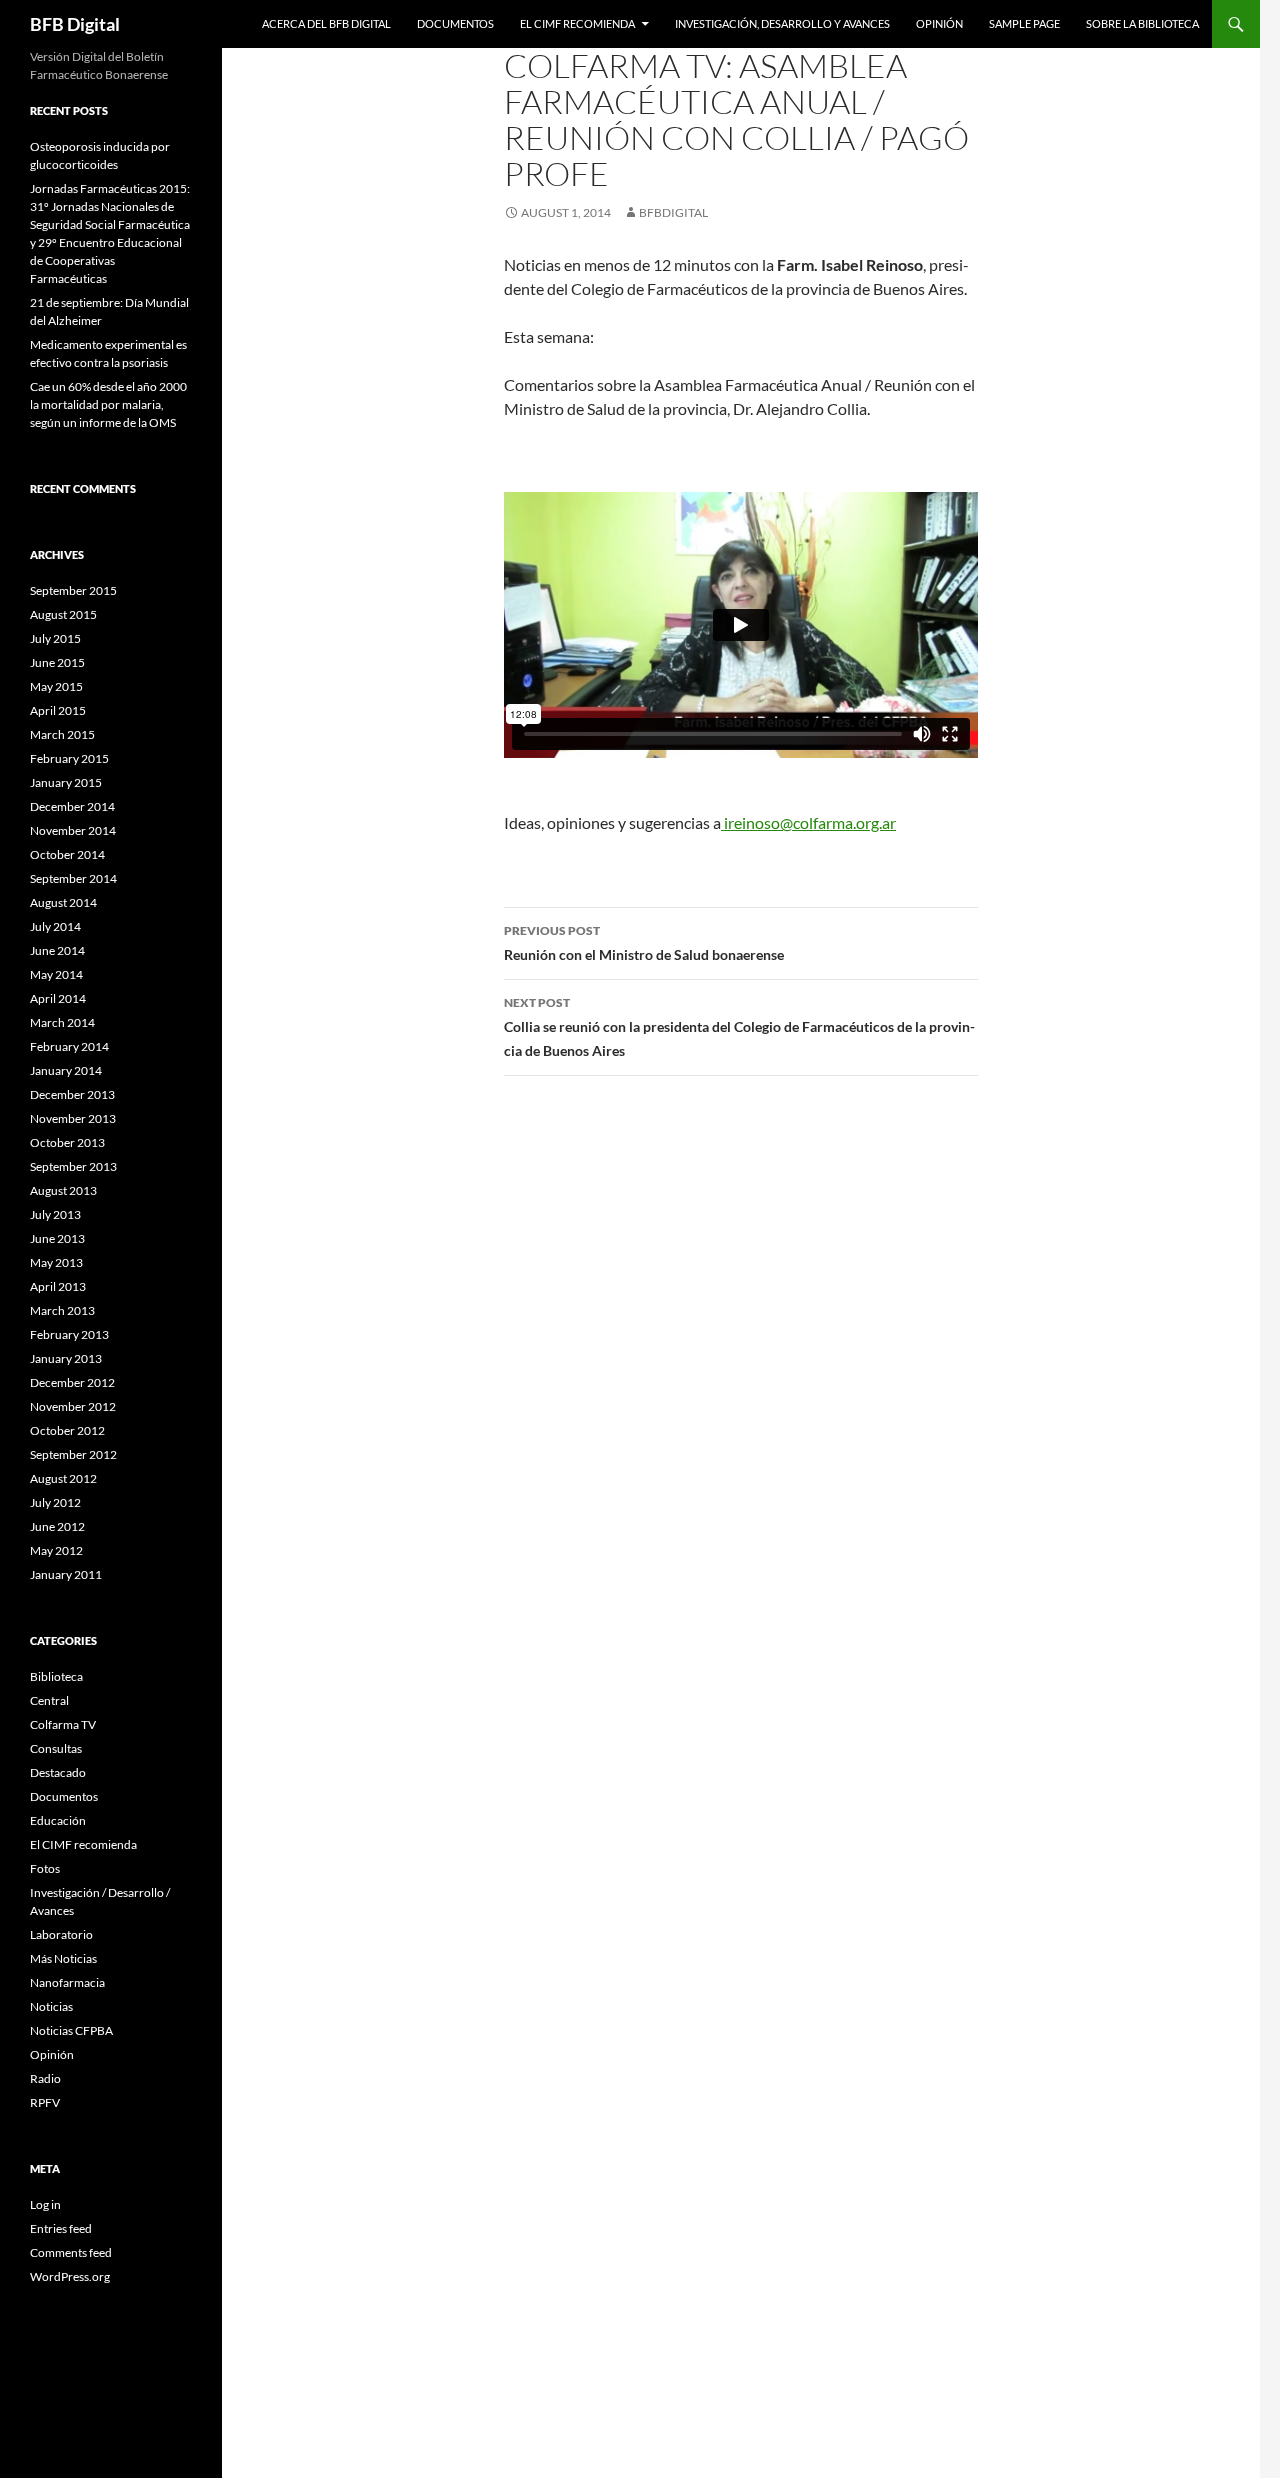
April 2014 (58, 998)
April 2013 (58, 1286)
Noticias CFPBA (71, 2030)
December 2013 (72, 1094)
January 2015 (66, 782)
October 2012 (67, 1430)
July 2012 (55, 1502)
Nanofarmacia (67, 1982)
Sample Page (1024, 23)
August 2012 (63, 1478)
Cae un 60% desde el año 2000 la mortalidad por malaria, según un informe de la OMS (108, 404)
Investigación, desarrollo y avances (782, 23)
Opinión (939, 23)
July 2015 (55, 638)
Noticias (51, 2006)
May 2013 (56, 1262)
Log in (45, 2204)
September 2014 (73, 878)
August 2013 (63, 1190)
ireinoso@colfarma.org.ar (808, 822)
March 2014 (62, 1022)
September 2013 (73, 1166)
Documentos (455, 23)
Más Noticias (63, 1958)
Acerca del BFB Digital (326, 23)
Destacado (58, 1772)
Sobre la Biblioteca (1142, 23)
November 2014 (73, 830)
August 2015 (63, 614)
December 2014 (72, 806)
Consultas (56, 1748)
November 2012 (73, 1406)
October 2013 (67, 1142)
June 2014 (57, 950)
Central (49, 1700)
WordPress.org (70, 2276)
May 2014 (56, 974)
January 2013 (66, 1358)
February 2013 (69, 1334)
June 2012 (57, 1526)
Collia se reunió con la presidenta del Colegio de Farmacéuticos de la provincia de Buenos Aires (739, 1027)
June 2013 (57, 1238)
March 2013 (62, 1310)
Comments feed (71, 2252)
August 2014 (63, 902)
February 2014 (69, 1046)
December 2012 (72, 1382)
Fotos (45, 1868)
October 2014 (67, 854)
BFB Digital (75, 24)
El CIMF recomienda (577, 23)
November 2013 (73, 1118)
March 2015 (62, 734)
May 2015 (56, 686)
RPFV (45, 2102)
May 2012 (56, 1550)
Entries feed (61, 2228)
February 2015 (69, 758)
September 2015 (73, 590)
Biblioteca (56, 1676)
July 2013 (55, 1214)
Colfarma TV (63, 1724)
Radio (45, 2078)
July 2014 (55, 926)
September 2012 (73, 1454)
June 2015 (57, 662)
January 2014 (66, 1070)
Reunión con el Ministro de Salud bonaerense (644, 943)
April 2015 (58, 710)
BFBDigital (673, 212)
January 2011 (66, 1574)
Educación (58, 1820)
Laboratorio (61, 1934)
